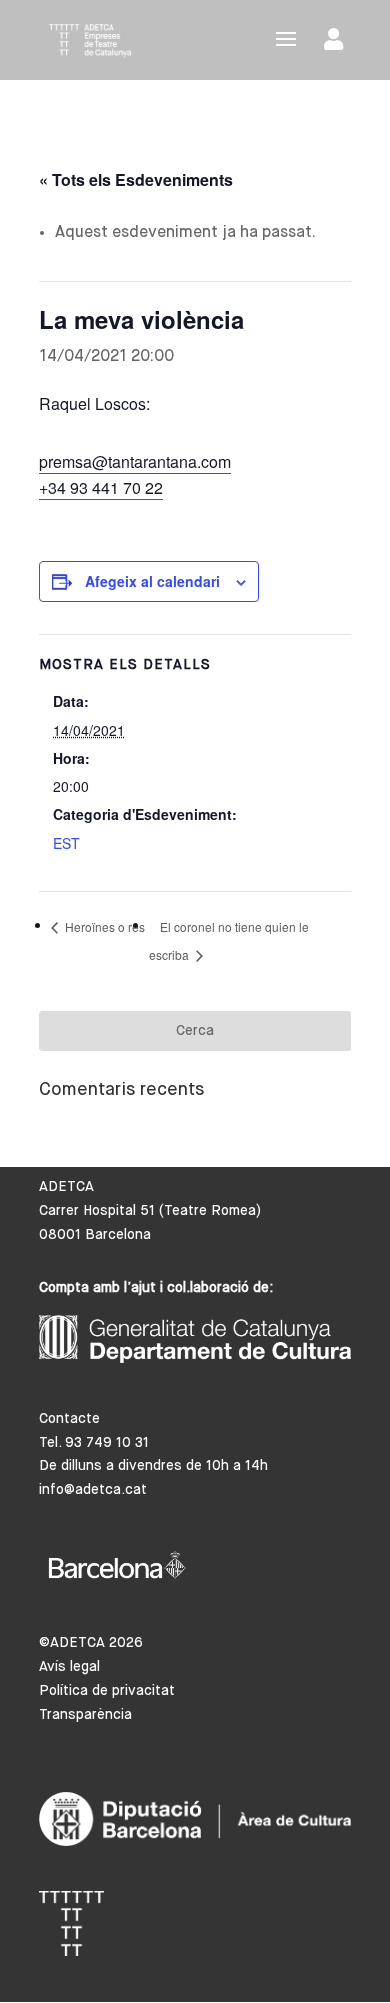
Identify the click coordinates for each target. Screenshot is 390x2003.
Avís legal (69, 1667)
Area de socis (337, 43)
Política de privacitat (107, 1691)
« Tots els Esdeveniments (136, 179)
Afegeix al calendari (152, 581)
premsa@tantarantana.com (135, 461)
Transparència (85, 1715)
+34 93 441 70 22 (101, 487)
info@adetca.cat (93, 1490)
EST (66, 843)
